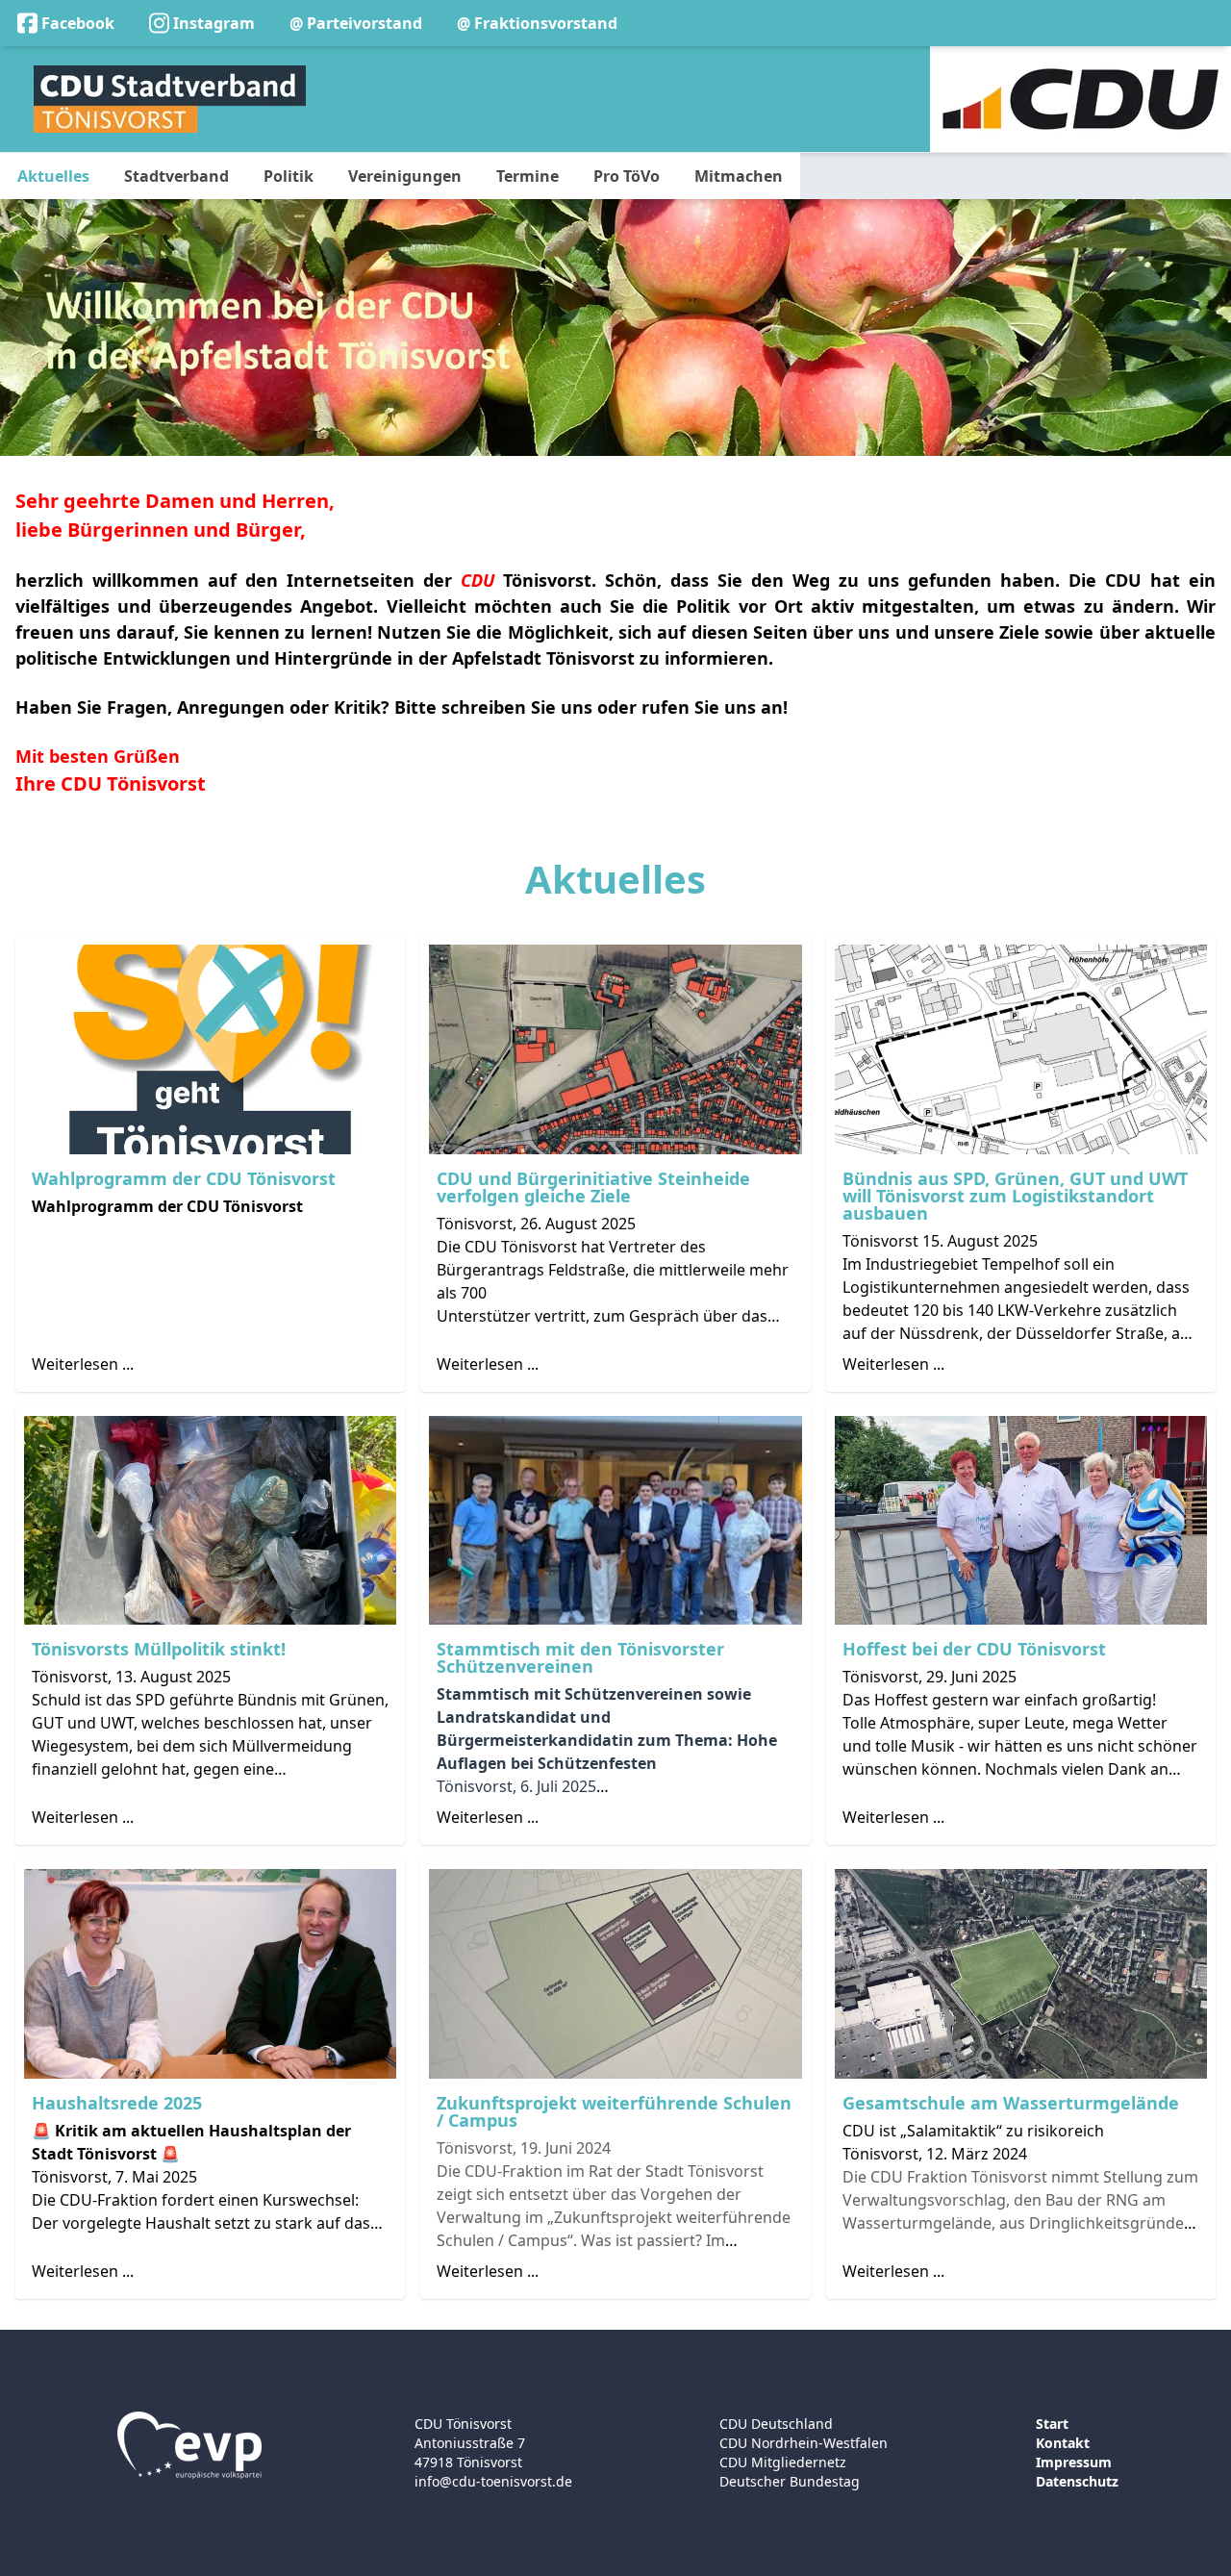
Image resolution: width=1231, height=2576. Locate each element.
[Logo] (170, 99)
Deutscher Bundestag (790, 2481)
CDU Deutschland (776, 2424)
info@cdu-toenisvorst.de (493, 2481)
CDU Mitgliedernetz (783, 2462)
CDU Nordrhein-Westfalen (804, 2443)
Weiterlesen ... (83, 1364)
